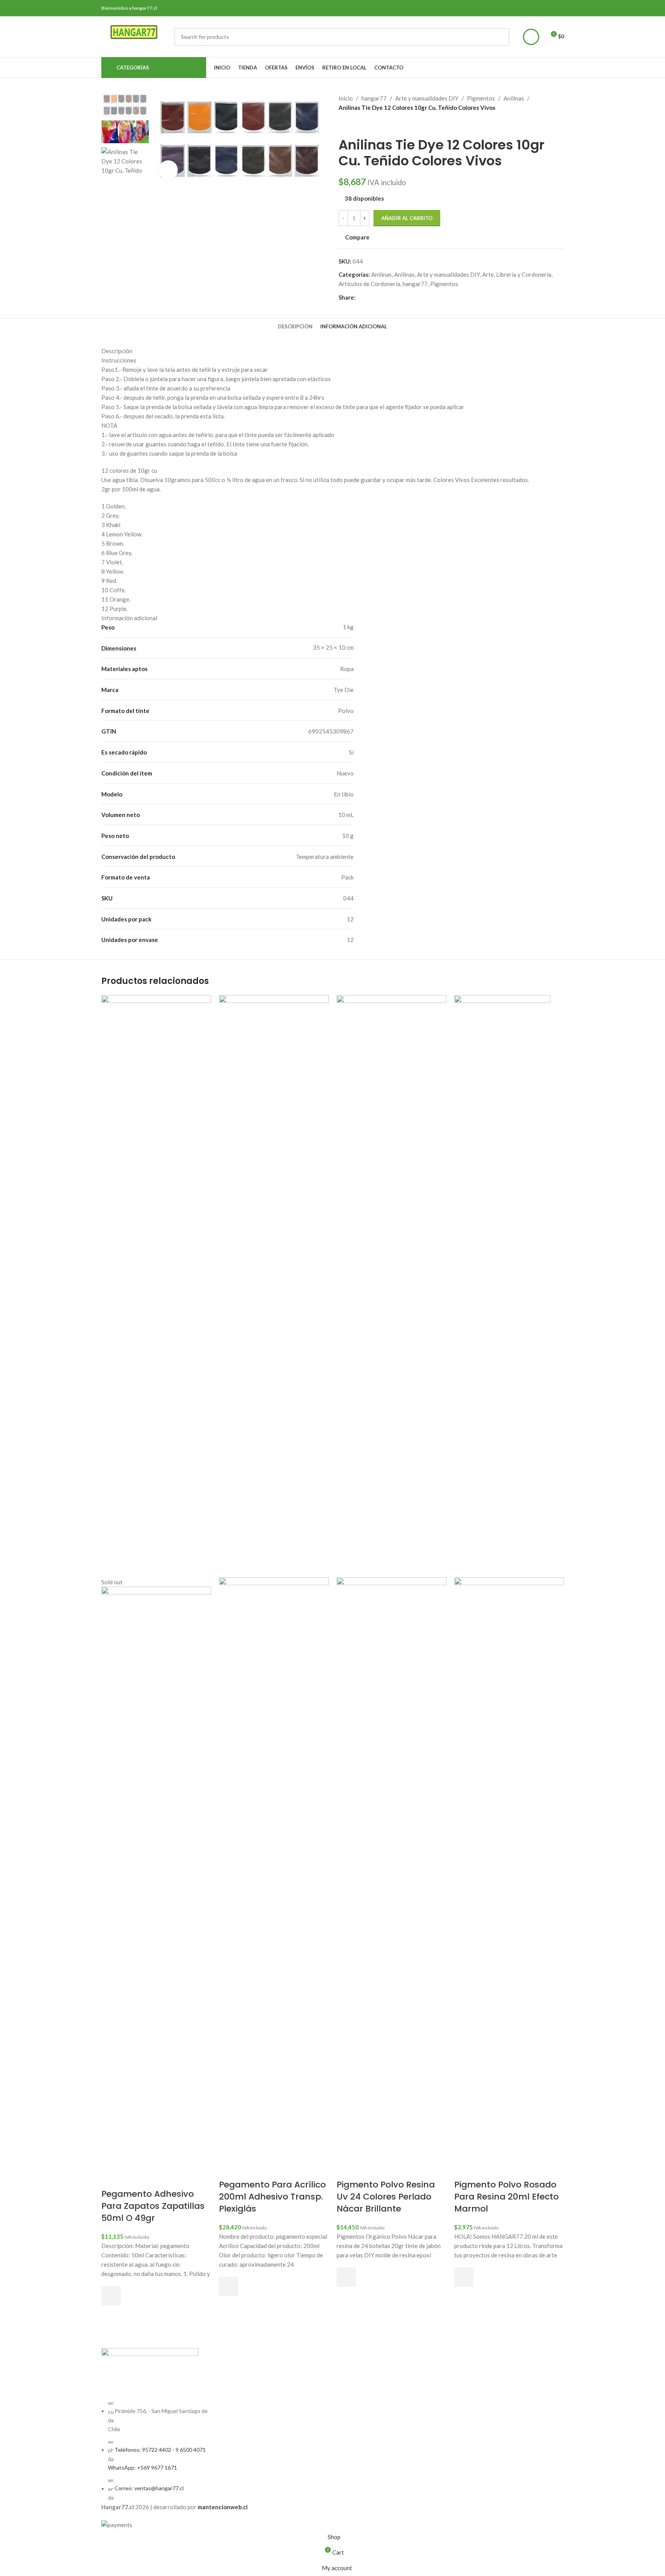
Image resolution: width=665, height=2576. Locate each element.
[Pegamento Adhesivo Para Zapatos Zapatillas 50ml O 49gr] (156, 1285)
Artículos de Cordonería (369, 284)
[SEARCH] (500, 37)
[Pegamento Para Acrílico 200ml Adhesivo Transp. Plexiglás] (274, 1285)
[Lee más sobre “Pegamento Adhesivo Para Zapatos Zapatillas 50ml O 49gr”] (111, 2296)
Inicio (346, 98)
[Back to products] (352, 125)
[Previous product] (343, 125)
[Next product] (362, 125)
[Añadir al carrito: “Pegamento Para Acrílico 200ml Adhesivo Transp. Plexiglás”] (229, 2286)
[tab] (295, 326)
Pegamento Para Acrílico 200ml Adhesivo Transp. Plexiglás (272, 2197)
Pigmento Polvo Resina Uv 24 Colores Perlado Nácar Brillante (386, 2197)
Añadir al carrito (407, 218)
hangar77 (374, 98)
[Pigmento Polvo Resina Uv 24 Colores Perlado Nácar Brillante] (392, 1285)
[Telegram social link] (398, 297)
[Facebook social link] (360, 297)
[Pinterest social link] (379, 297)
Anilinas (514, 98)
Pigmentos (481, 98)
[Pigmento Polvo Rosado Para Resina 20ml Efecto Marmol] (502, 1285)
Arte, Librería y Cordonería (517, 274)
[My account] (531, 37)
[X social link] (370, 297)
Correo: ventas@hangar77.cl (149, 2488)
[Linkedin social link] (388, 297)
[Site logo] (134, 36)
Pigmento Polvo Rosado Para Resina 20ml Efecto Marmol (506, 2197)
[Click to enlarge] (168, 170)
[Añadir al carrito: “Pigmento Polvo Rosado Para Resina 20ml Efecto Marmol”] (464, 2277)
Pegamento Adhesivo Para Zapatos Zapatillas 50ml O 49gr (153, 2206)
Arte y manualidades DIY (427, 98)
